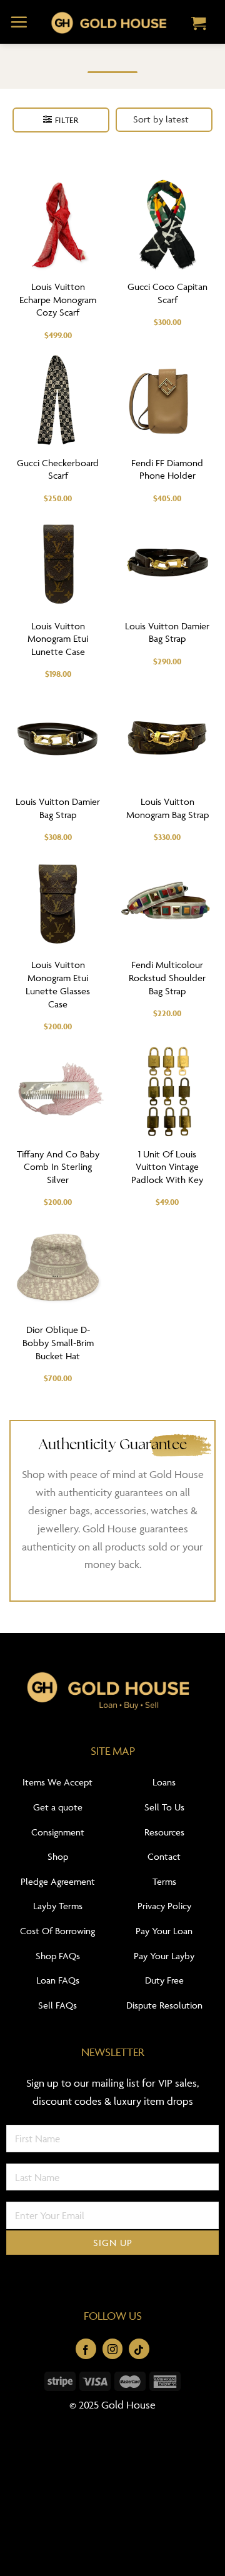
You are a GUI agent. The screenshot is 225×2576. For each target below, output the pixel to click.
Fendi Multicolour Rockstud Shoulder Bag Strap (167, 978)
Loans (164, 1782)
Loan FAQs (58, 1980)
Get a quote (58, 1807)
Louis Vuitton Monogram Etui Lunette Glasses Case (58, 984)
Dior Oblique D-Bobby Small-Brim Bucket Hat (58, 1343)
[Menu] (19, 22)
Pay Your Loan (164, 1931)
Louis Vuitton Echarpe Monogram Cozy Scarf (58, 300)
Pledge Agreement (58, 1881)
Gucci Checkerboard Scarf (58, 469)
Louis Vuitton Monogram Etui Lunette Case (58, 639)
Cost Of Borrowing (57, 1931)
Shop (58, 1856)
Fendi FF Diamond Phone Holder (167, 469)
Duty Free (164, 1980)
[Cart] (199, 24)
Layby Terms (58, 1906)
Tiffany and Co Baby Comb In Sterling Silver (58, 1167)
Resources (164, 1832)
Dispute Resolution (164, 2005)
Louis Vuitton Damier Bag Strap (167, 632)
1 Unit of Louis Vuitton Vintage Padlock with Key (167, 1167)
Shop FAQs (58, 1956)
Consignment (58, 1832)
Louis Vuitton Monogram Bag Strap (167, 808)
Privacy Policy (164, 1906)
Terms (164, 1881)
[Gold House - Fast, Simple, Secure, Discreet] (108, 22)
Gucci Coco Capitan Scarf (167, 293)
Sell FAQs (57, 2005)
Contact (164, 1856)
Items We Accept (57, 1782)
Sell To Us (164, 1807)
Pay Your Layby (164, 1956)
